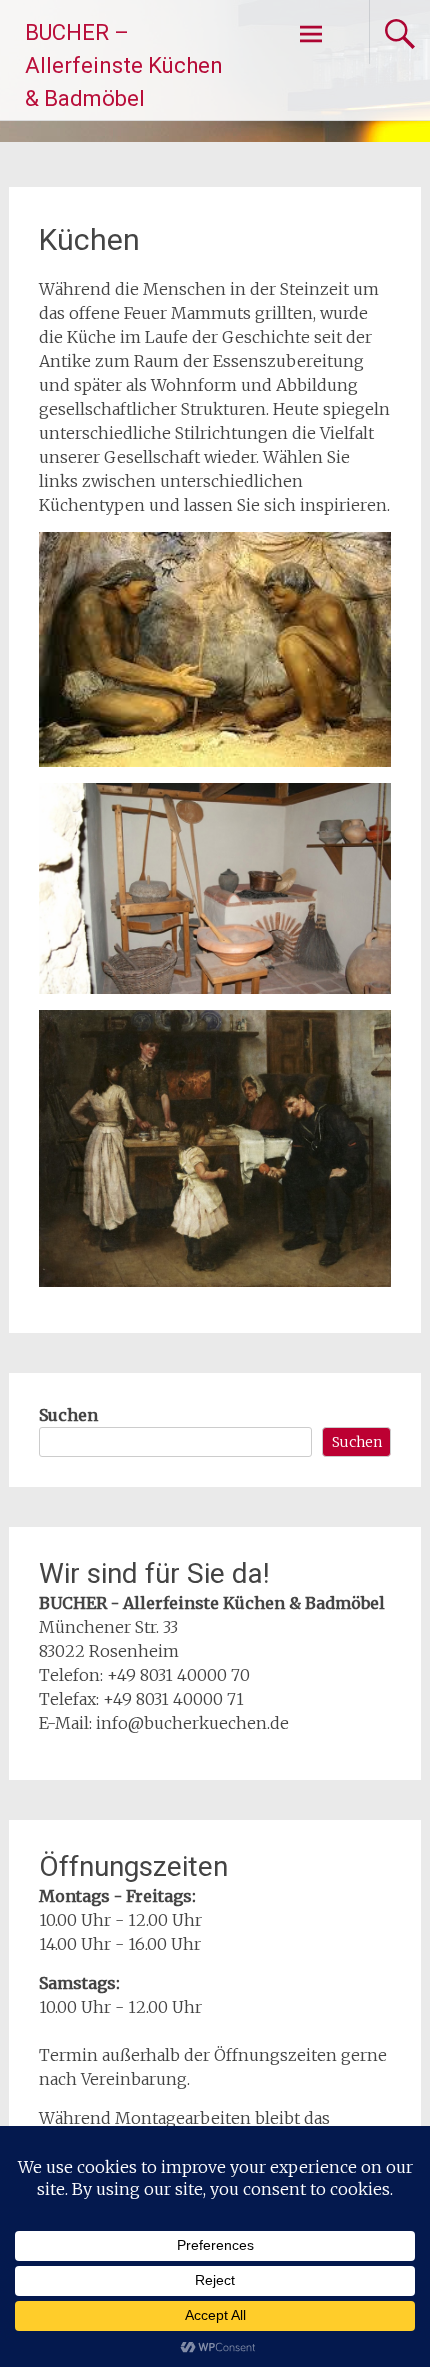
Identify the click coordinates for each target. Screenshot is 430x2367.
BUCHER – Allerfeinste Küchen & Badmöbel (124, 65)
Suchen (68, 1415)
